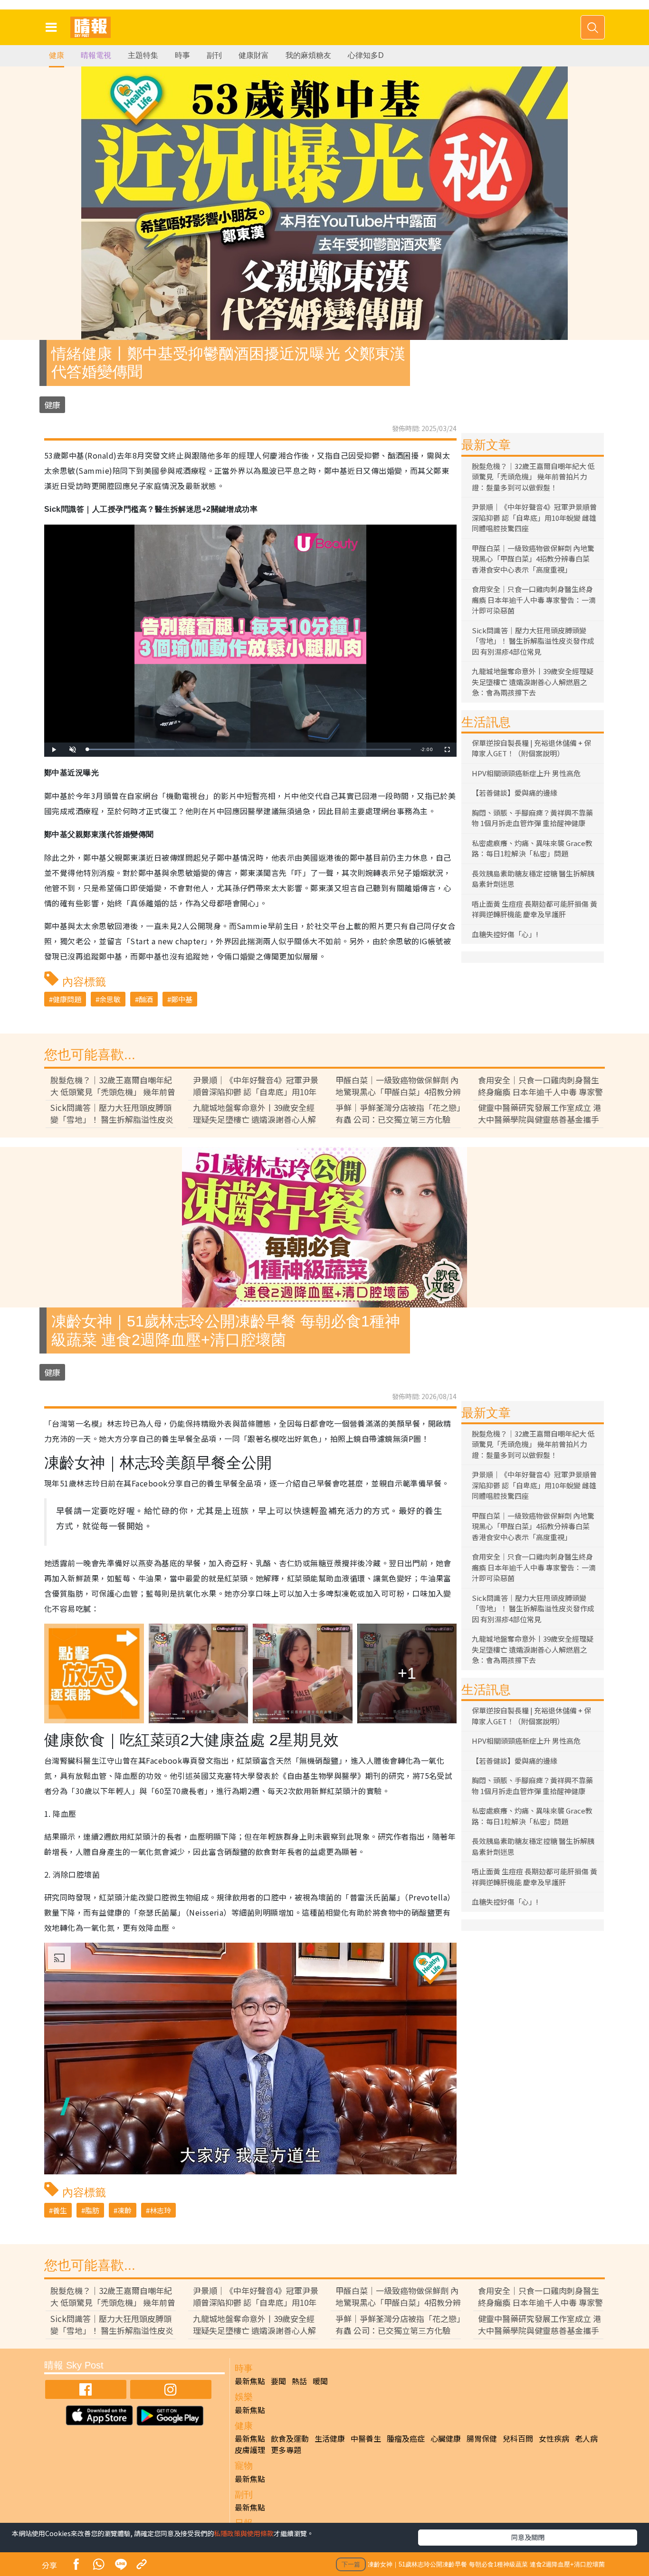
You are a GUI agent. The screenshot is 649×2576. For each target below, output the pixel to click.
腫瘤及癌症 (406, 2438)
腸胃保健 (482, 2438)
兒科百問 (518, 2438)
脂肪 (92, 2210)
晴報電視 (96, 55)
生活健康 (330, 2438)
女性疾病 (554, 2438)
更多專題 (286, 2450)
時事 (182, 55)
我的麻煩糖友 (308, 55)
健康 (57, 55)
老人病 (586, 2438)
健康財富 (254, 55)
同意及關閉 (528, 2537)
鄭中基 (182, 999)
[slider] (249, 749)
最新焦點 (250, 2381)
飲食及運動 (290, 2438)
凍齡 (124, 2210)
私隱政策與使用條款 (244, 2533)
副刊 (214, 55)
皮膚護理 (250, 2450)
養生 (60, 2210)
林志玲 (160, 2210)
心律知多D (366, 55)
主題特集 (143, 55)
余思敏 (110, 999)
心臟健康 (446, 2438)
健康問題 (67, 999)
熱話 (299, 2381)
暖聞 (320, 2381)
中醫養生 (366, 2438)
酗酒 (146, 999)
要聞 (278, 2381)
